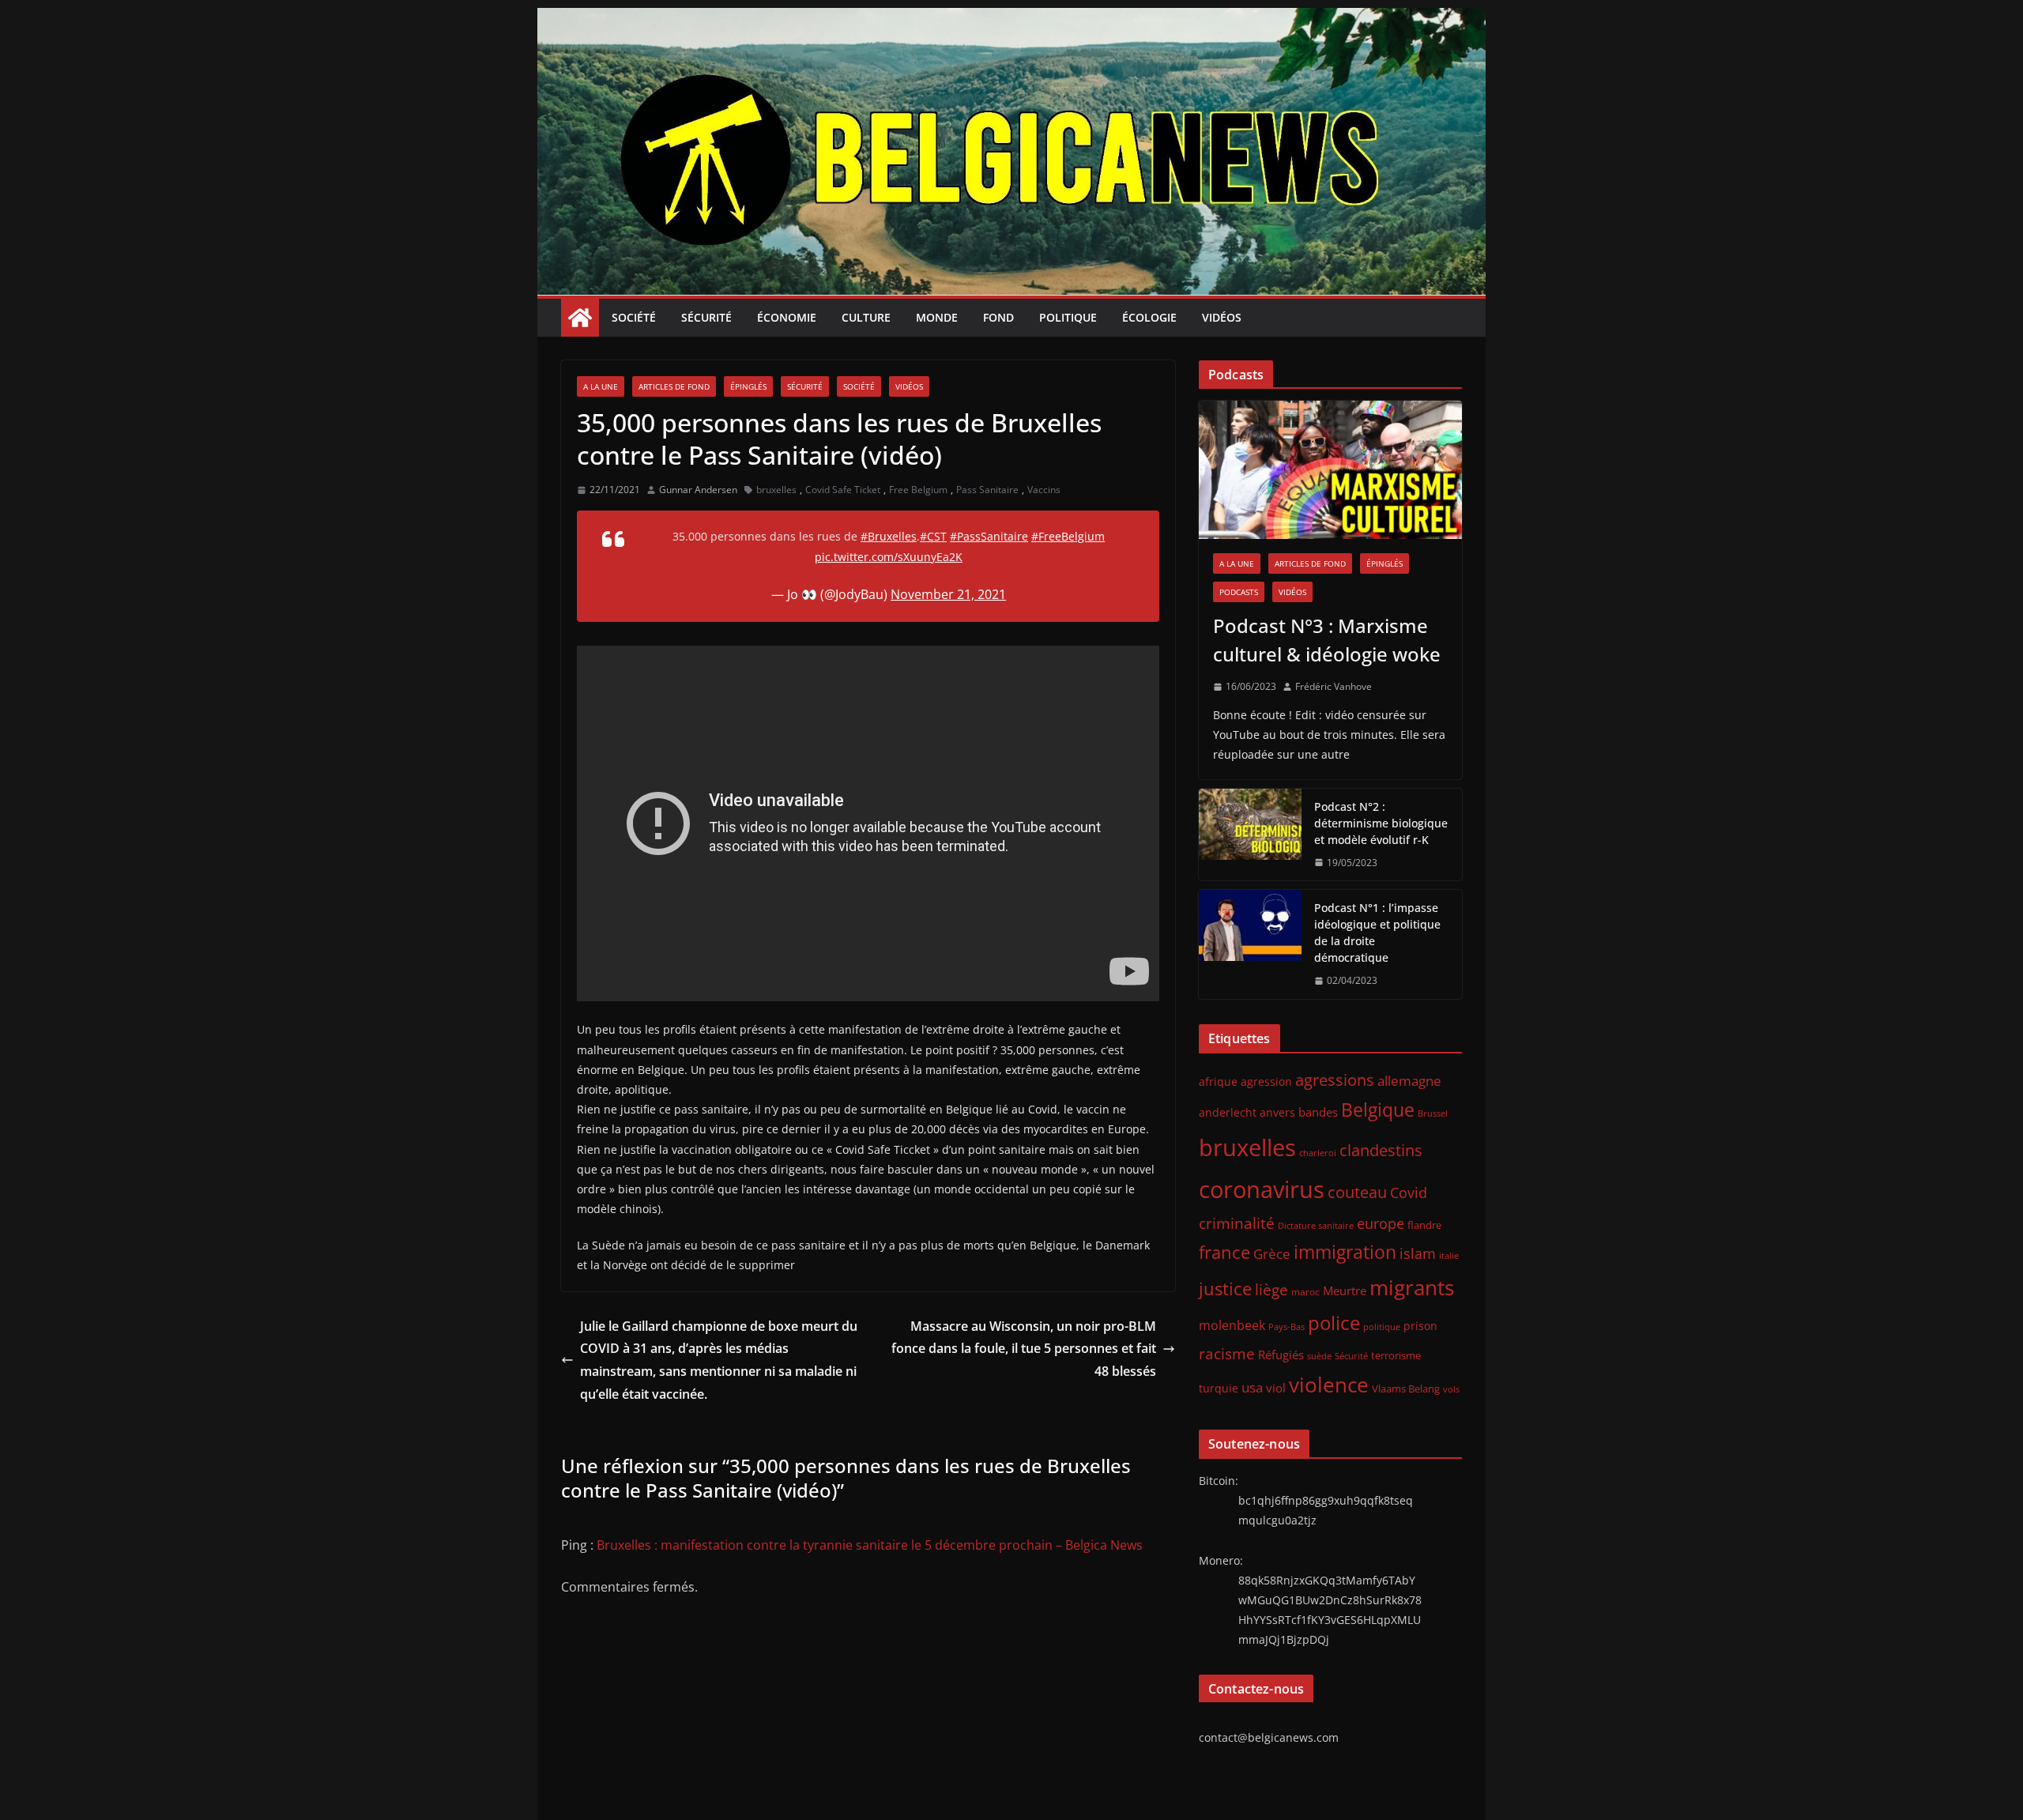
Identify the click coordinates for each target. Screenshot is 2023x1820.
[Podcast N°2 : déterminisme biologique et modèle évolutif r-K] (1250, 835)
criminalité (1237, 1223)
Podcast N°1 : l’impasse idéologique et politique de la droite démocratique (1377, 933)
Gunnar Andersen (698, 490)
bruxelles (776, 490)
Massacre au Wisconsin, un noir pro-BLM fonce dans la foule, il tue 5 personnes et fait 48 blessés (1024, 1349)
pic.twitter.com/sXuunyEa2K (889, 557)
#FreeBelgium (1068, 536)
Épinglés (748, 386)
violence (1329, 1385)
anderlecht (1228, 1112)
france (1224, 1252)
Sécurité (706, 317)
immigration (1345, 1252)
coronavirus (1262, 1189)
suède (1319, 1356)
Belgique (1378, 1110)
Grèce (1272, 1254)
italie (1449, 1256)
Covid (1409, 1193)
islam (1418, 1253)
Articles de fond (674, 386)
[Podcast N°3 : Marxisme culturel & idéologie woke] (1330, 470)
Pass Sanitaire (987, 490)
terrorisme (1396, 1355)
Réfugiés (1281, 1355)
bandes (1318, 1112)
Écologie (1149, 317)
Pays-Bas (1287, 1326)
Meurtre (1345, 1291)
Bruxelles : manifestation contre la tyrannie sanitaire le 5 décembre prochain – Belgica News (870, 1545)
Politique (1068, 317)
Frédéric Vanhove (1334, 686)
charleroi (1318, 1153)
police (1334, 1323)
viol (1276, 1388)
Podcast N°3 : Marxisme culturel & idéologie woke (1327, 640)
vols (1451, 1389)
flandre (1424, 1225)
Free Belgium (918, 490)
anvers (1277, 1112)
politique (1382, 1326)
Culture (866, 317)
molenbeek (1232, 1325)
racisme (1227, 1353)
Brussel (1433, 1113)
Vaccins (1044, 490)
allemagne (1409, 1081)
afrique (1218, 1081)
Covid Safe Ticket (843, 490)
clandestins (1381, 1150)
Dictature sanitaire (1316, 1226)
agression (1266, 1082)
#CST (933, 536)
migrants (1412, 1287)
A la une (601, 386)
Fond (998, 317)
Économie (787, 317)
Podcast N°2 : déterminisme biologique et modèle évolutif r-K (1381, 823)
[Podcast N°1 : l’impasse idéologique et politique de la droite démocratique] (1250, 944)
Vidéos (1222, 317)
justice (1225, 1289)
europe (1381, 1223)
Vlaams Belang (1406, 1389)
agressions (1335, 1080)
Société (634, 317)
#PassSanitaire (989, 536)
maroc (1305, 1291)
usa (1252, 1387)
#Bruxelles (889, 536)
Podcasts (1239, 592)
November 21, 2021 (948, 594)
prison (1420, 1326)
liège (1271, 1290)
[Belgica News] (1011, 19)
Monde (937, 317)
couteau (1357, 1192)
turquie (1219, 1388)
